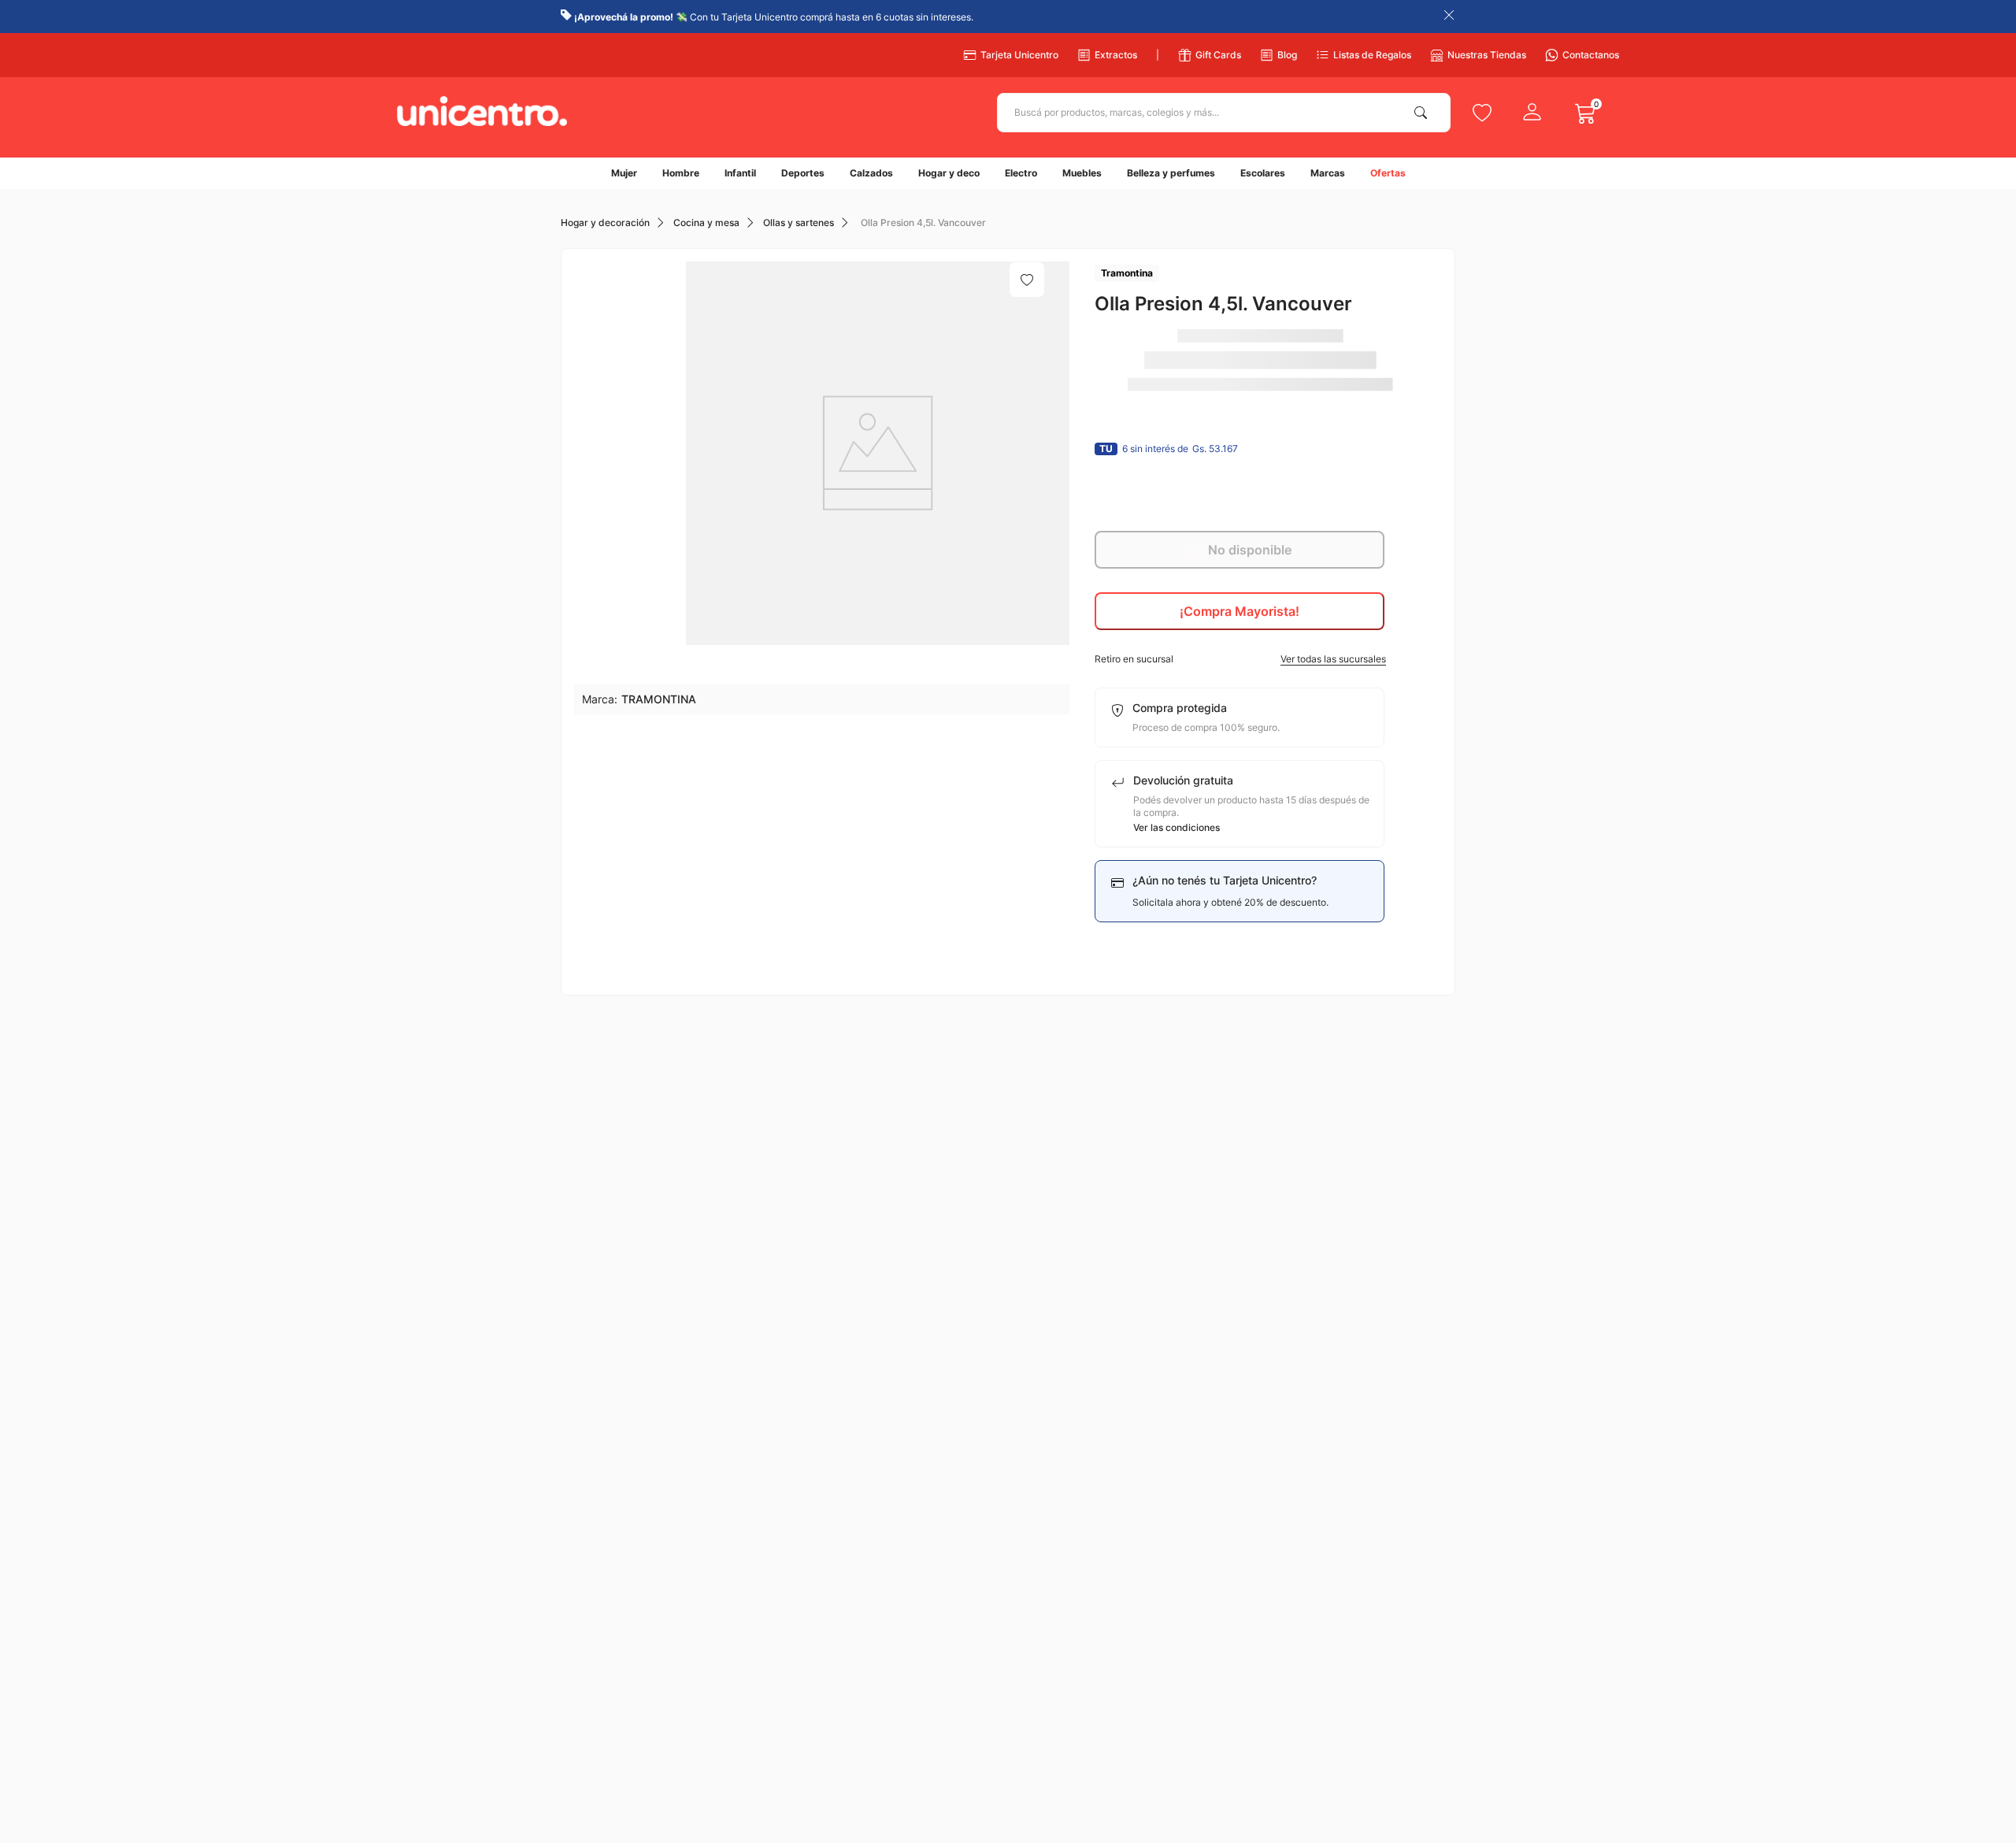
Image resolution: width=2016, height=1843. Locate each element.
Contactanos (1591, 55)
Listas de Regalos (1372, 55)
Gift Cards (1218, 55)
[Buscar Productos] (1424, 113)
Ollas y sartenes (799, 223)
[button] (1240, 659)
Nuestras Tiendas (1487, 55)
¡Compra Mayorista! (1240, 611)
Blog (1287, 55)
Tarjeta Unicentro (1019, 55)
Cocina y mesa (706, 223)
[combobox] (1224, 113)
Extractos (1116, 55)
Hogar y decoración (605, 223)
